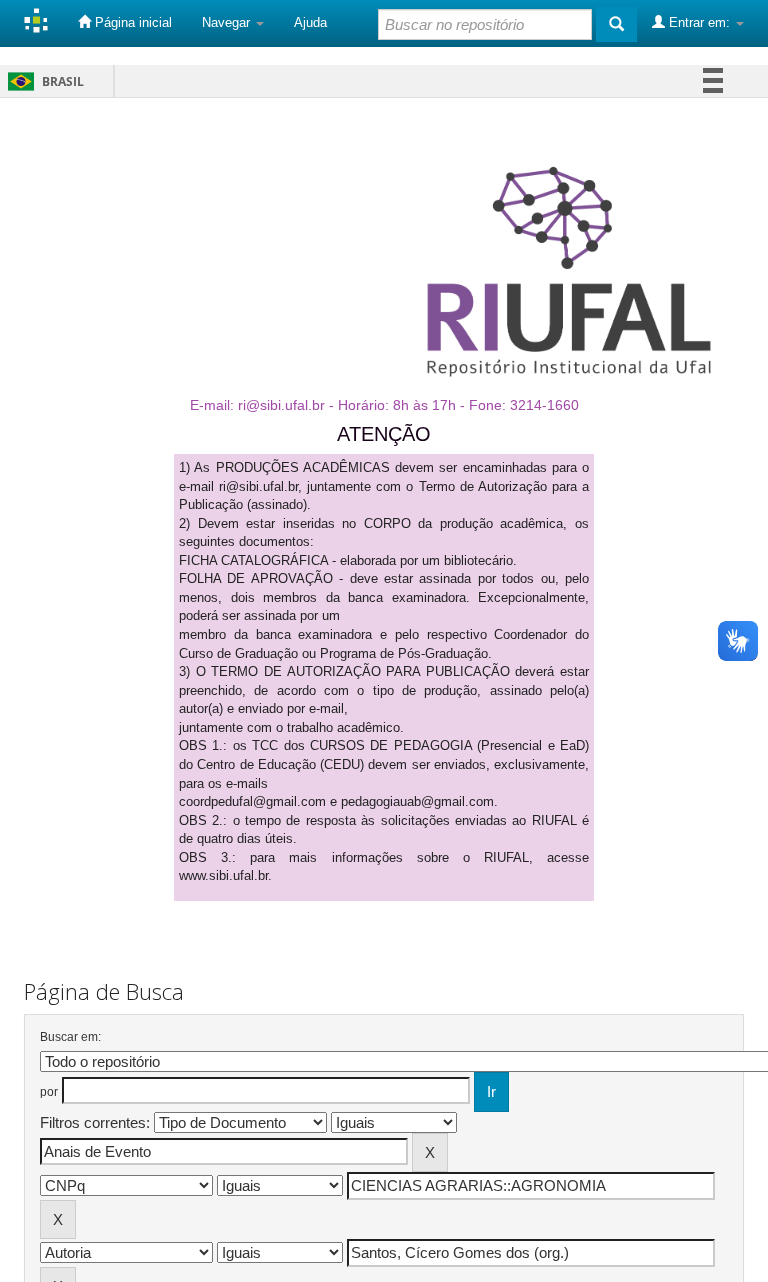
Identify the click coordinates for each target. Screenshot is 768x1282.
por (49, 1092)
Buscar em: (70, 1037)
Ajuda (310, 22)
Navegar (228, 22)
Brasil (42, 81)
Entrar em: (699, 22)
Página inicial (131, 22)
